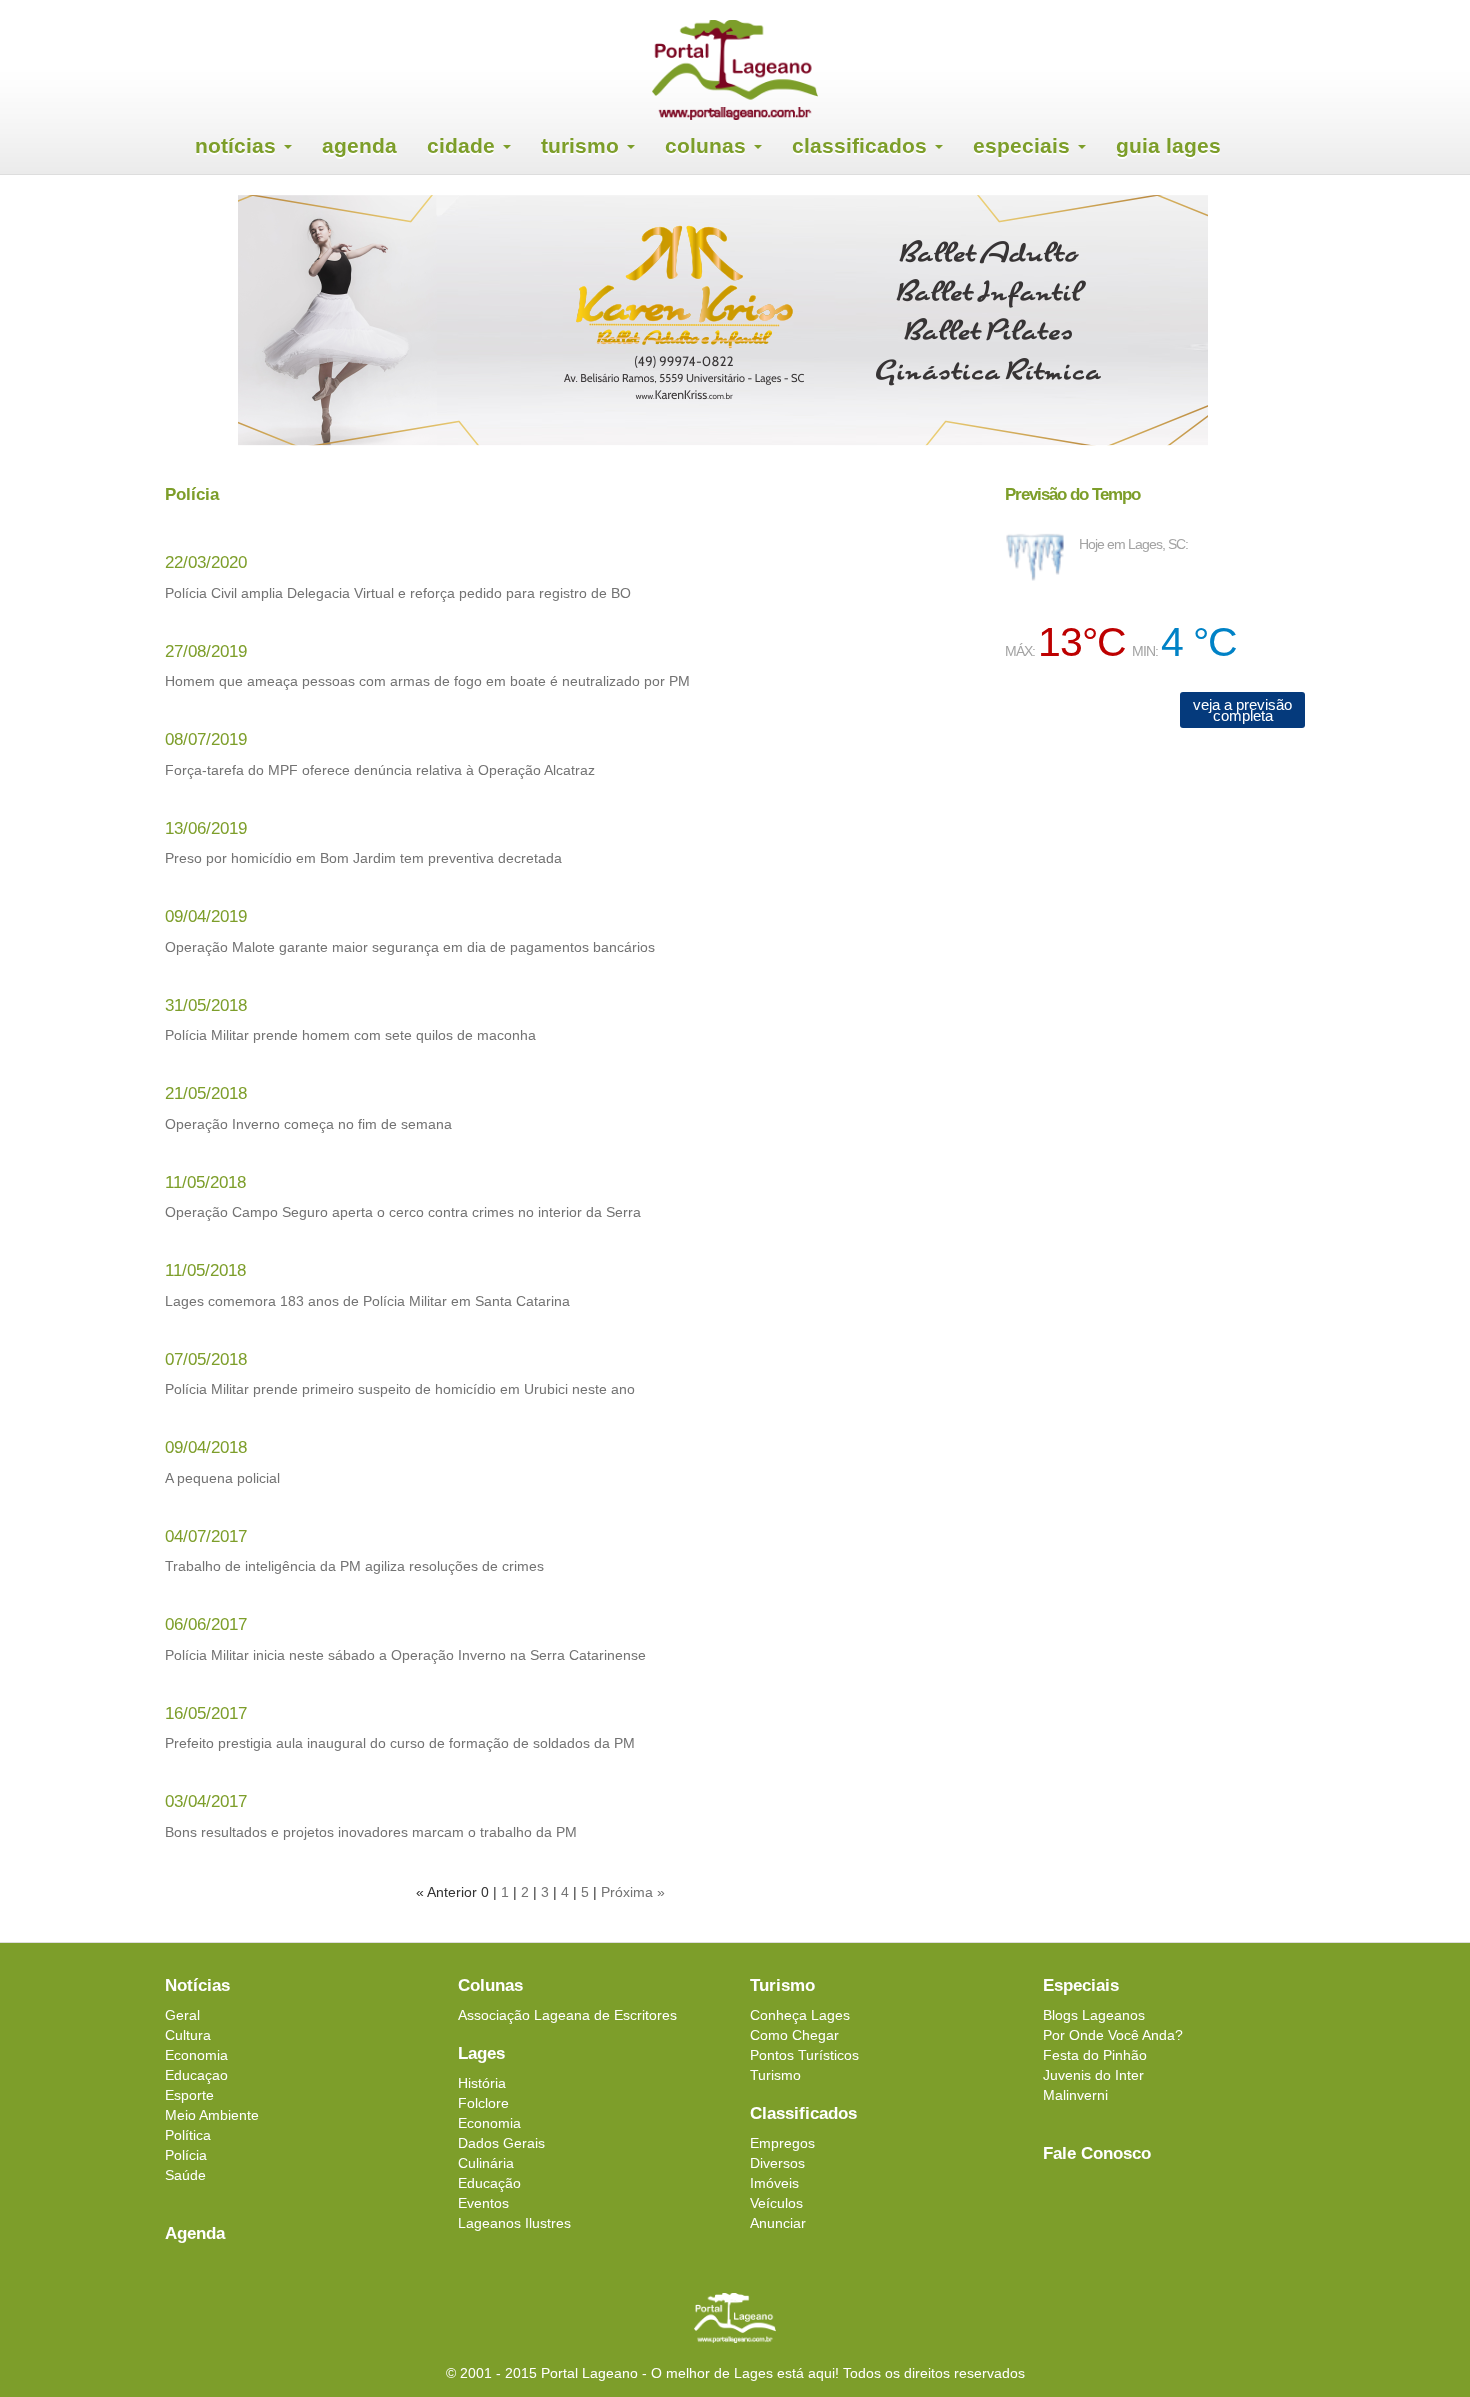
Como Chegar (794, 2035)
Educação (489, 2183)
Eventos (483, 2203)
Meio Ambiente (212, 2115)
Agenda (359, 145)
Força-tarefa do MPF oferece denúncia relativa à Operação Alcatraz (380, 770)
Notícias (238, 145)
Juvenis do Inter (1093, 2075)
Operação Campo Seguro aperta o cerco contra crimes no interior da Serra (403, 1212)
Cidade (464, 145)
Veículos (776, 2203)
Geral (182, 2015)
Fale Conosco (1097, 2153)
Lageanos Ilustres (514, 2223)
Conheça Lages (800, 2015)
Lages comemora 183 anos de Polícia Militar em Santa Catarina (367, 1301)
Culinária (486, 2163)
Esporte (189, 2095)
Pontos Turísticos (804, 2055)
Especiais (1024, 145)
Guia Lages (1168, 145)
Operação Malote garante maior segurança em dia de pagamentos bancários (410, 947)
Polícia (186, 2155)
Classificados (862, 145)
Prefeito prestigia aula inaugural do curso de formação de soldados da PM (400, 1743)
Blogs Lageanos (1094, 2015)
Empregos (782, 2143)
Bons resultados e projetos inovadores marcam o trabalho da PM (371, 1832)
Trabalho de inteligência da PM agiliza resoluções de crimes (354, 1566)
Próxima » (633, 1892)
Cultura (188, 2035)
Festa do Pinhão (1095, 2055)
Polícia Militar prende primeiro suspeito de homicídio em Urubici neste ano (400, 1389)
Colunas (708, 145)
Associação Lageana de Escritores (567, 2015)
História (482, 2083)
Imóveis (774, 2183)
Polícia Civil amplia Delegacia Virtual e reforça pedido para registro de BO (398, 593)
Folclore (483, 2103)
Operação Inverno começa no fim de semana (308, 1124)
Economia (196, 2055)
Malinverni (1075, 2095)
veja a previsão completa (1242, 710)
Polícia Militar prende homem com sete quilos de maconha (350, 1035)
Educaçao (196, 2075)
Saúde (185, 2175)
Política (188, 2135)
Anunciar (778, 2223)
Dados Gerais (501, 2143)
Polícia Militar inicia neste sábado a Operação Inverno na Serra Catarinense (405, 1655)
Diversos (777, 2163)
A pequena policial (222, 1478)
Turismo (583, 145)
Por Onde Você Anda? (1113, 2035)
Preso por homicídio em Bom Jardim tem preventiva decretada (363, 858)
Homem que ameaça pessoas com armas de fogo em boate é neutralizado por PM (427, 681)
